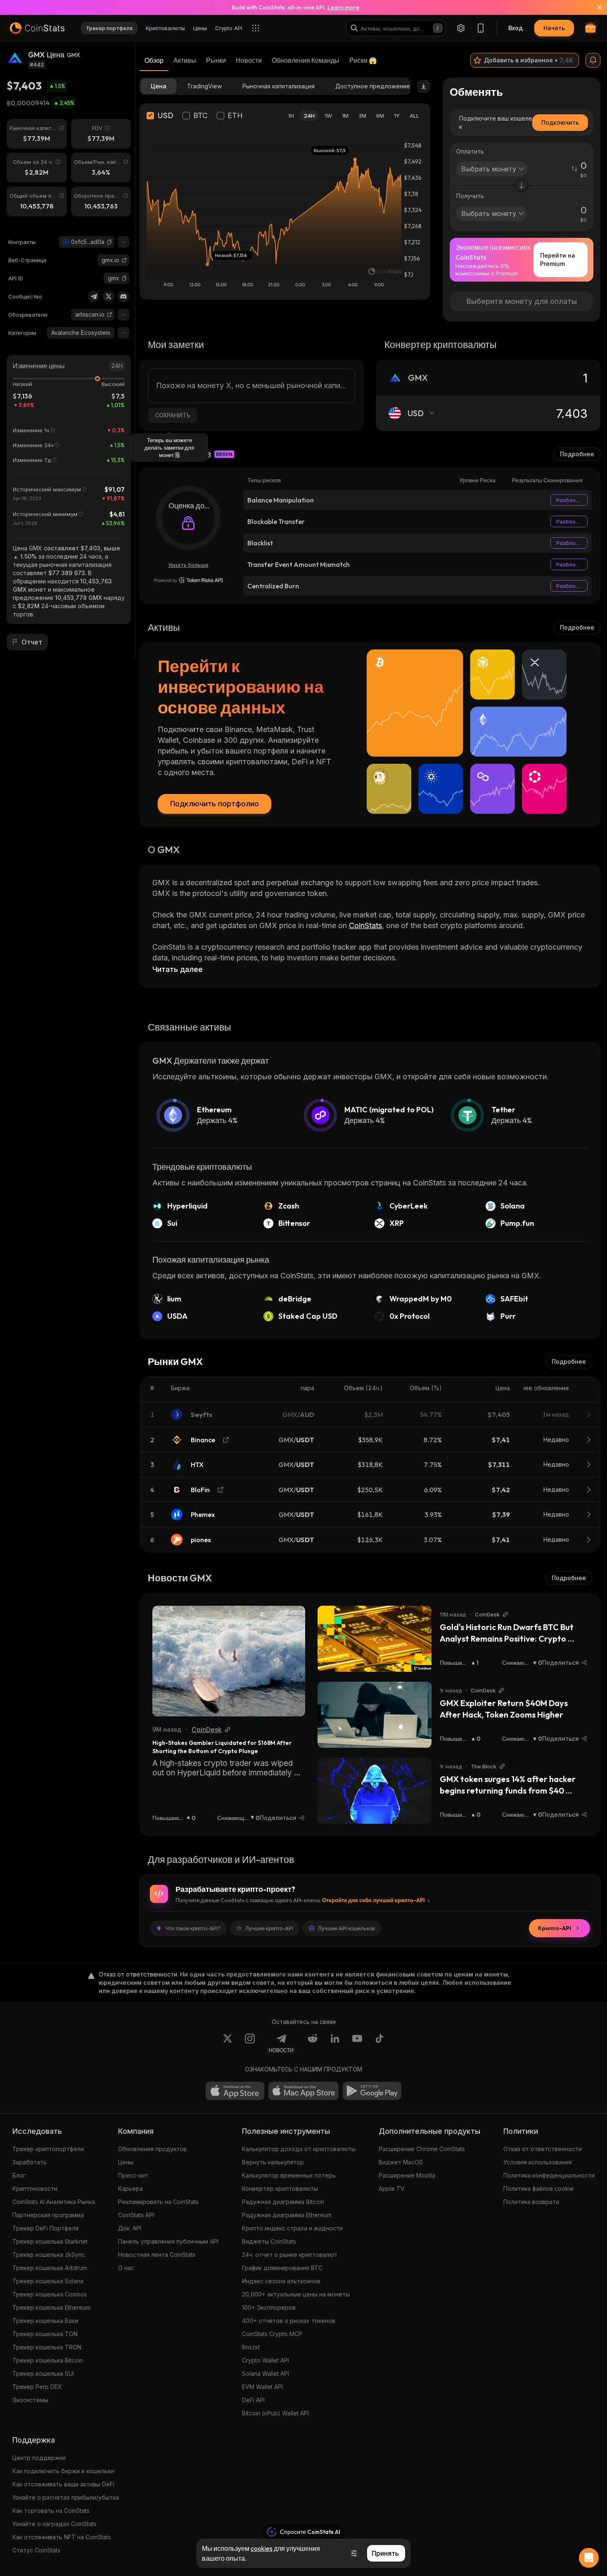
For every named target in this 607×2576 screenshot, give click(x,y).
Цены (126, 2162)
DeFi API (253, 2400)
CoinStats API (136, 2215)
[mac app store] (303, 2091)
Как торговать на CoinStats (51, 2511)
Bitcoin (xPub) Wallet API (275, 2413)
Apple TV (392, 2189)
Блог (19, 2175)
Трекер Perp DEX (37, 2387)
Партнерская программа (48, 2215)
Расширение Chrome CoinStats (422, 2149)
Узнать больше (188, 565)
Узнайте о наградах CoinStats (55, 2524)
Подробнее (577, 454)
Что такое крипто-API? (193, 1928)
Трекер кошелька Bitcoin (48, 2360)
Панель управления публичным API (168, 2241)
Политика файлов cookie (538, 2189)
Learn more (343, 7)
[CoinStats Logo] (37, 28)
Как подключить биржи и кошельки (63, 2471)
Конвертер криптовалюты (280, 2189)
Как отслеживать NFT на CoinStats (62, 2537)
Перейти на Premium (558, 259)
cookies (262, 2548)
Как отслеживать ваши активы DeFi (63, 2484)
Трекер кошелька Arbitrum (50, 2268)
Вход (516, 28)
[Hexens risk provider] (189, 580)
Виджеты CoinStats (269, 2241)
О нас (126, 2268)
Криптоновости (35, 2189)
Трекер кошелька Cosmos (50, 2294)
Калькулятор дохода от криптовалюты (299, 2149)
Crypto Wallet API (266, 2360)
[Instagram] (250, 2043)
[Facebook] (379, 2043)
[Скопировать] (109, 242)
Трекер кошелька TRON (47, 2347)
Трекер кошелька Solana (48, 2281)
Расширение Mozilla (407, 2175)
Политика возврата (531, 2202)
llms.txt (251, 2347)
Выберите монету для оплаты (522, 301)
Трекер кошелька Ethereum (51, 2307)
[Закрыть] (595, 7)
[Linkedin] (335, 2043)
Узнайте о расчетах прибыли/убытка (66, 2497)
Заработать (30, 2162)
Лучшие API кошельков (346, 1928)
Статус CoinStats (36, 2550)
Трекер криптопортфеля (48, 2149)
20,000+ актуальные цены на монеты (296, 2294)
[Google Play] (372, 2091)
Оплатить (470, 151)
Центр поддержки (39, 2458)
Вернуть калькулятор (273, 2162)
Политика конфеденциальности (549, 2175)
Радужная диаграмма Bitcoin (283, 2202)
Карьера (130, 2189)
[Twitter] (109, 296)
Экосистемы (30, 2400)
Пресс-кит (133, 2175)
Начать (554, 28)
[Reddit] (313, 2043)
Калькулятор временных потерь (289, 2175)
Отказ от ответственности (543, 2149)
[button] (109, 242)
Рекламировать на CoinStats (158, 2202)
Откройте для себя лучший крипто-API (373, 1900)
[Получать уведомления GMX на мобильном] (593, 60)
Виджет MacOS (401, 2162)
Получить (470, 196)
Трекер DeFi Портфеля (45, 2228)
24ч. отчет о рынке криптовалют (290, 2255)
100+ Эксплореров (269, 2307)
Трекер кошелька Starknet (50, 2241)
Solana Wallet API (266, 2373)
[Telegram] (94, 296)
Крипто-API (555, 1928)
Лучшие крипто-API (269, 1928)
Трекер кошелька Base (45, 2321)
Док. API (130, 2228)
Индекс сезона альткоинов (281, 2281)
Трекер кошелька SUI (43, 2373)
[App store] (235, 2091)
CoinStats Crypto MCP (272, 2334)
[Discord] (123, 296)
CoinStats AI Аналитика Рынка (54, 2202)
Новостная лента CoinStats (157, 2255)
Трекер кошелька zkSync (49, 2255)
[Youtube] (357, 2043)
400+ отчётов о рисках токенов (289, 2321)
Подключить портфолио (215, 804)
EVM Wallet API (262, 2387)
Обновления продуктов (152, 2149)
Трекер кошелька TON (45, 2334)
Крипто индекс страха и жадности (292, 2228)
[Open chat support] (589, 2558)
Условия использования (538, 2162)
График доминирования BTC (282, 2268)
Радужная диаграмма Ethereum (287, 2215)
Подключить (560, 122)
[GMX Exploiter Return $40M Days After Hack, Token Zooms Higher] (375, 1715)
